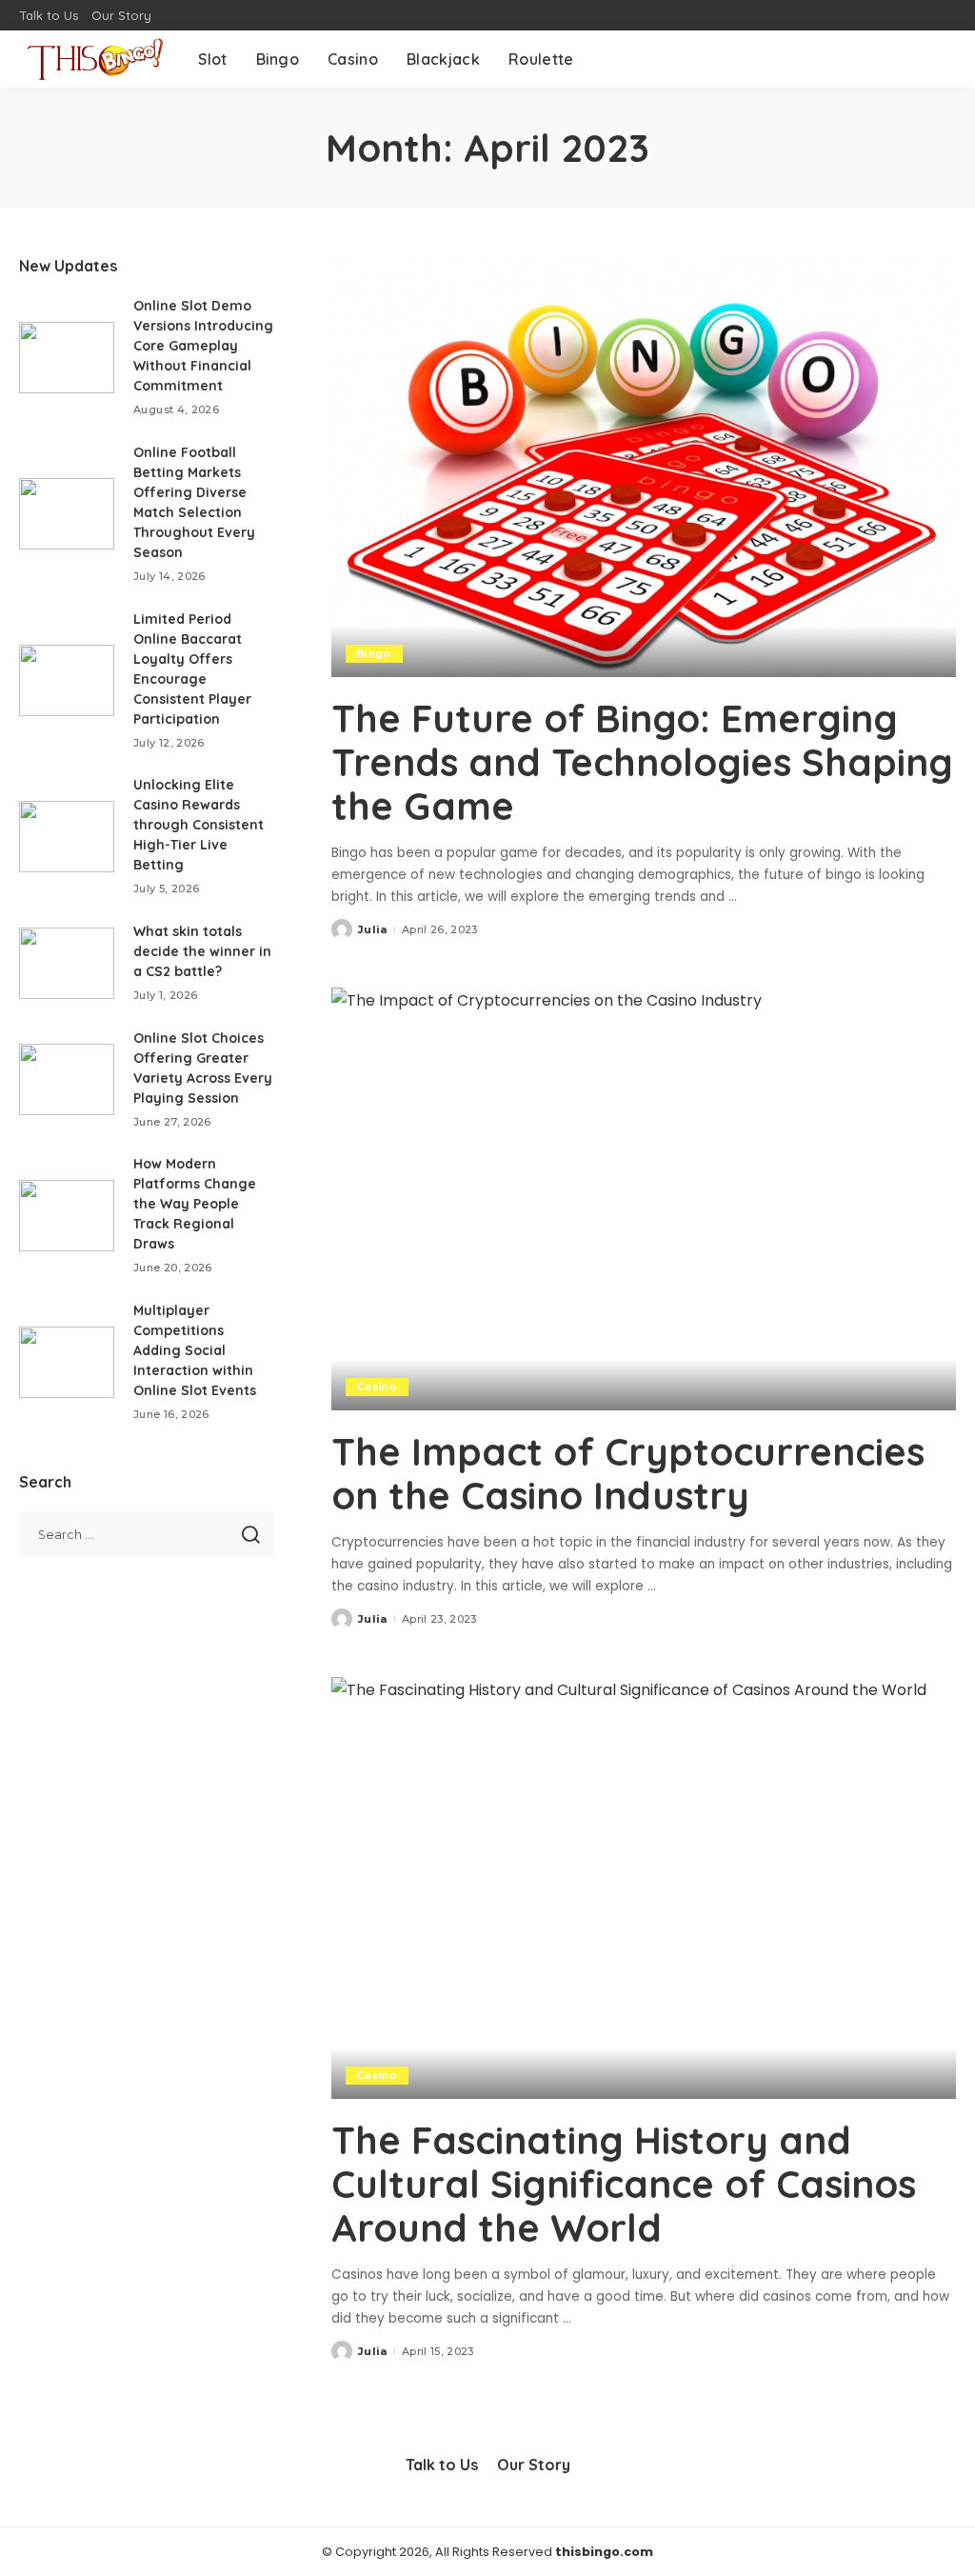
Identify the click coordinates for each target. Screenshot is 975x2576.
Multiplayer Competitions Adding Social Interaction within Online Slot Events (195, 1350)
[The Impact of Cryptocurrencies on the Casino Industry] (644, 1198)
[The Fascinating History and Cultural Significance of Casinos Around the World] (644, 1888)
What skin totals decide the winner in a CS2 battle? (202, 951)
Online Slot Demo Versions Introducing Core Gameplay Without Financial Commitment (203, 346)
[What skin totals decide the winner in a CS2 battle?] (67, 963)
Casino (377, 1387)
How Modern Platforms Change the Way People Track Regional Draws (195, 1204)
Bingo (374, 653)
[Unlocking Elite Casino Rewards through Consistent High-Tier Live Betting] (67, 837)
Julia (373, 929)
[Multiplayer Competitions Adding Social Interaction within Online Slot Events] (67, 1362)
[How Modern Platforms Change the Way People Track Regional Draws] (67, 1216)
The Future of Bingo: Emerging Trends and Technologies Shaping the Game (642, 762)
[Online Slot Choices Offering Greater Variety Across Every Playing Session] (67, 1079)
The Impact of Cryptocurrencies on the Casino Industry (628, 1473)
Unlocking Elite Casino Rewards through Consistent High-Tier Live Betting (199, 825)
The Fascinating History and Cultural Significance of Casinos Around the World (624, 2184)
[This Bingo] (94, 59)
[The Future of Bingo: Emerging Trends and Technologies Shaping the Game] (644, 466)
